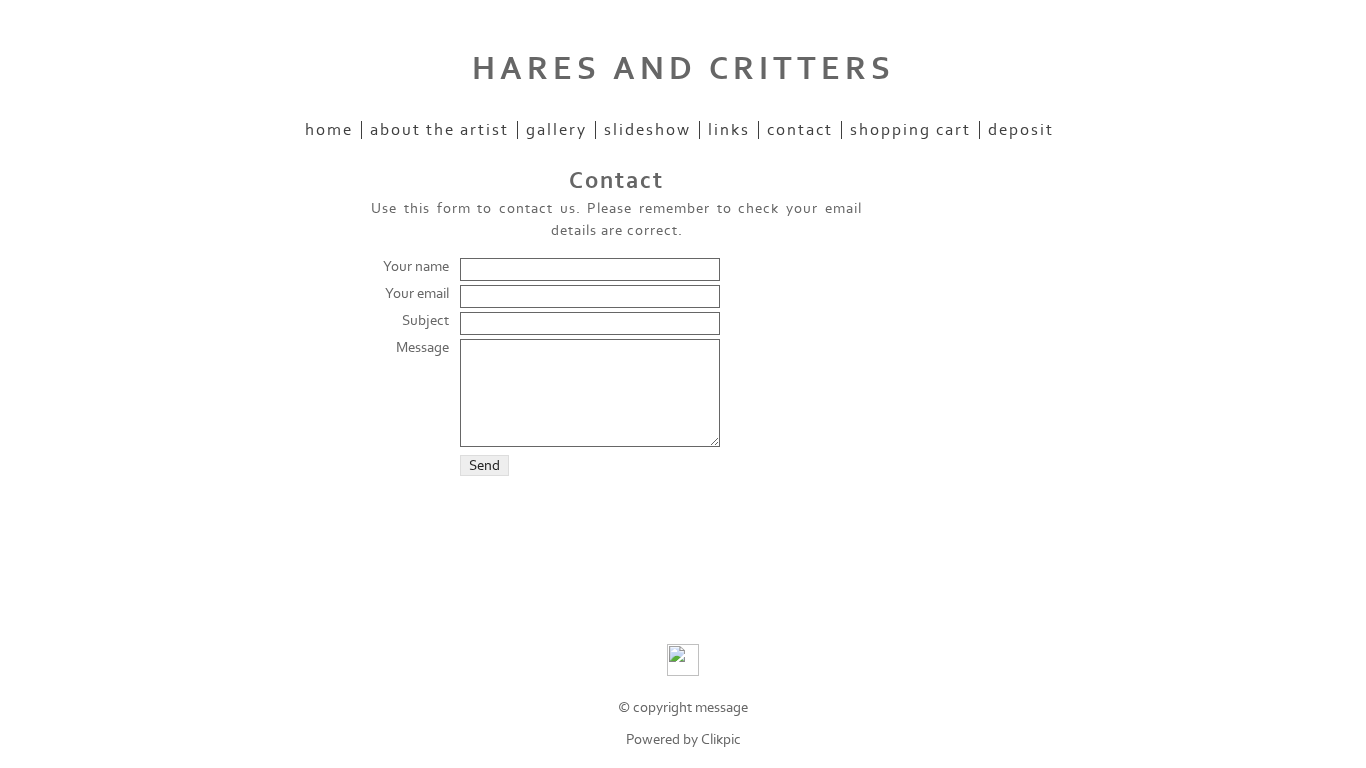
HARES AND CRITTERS (683, 69)
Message (422, 347)
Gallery (556, 130)
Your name (416, 266)
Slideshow (647, 130)
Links (729, 130)
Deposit (1021, 130)
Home (329, 130)
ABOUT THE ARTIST (439, 130)
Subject (425, 320)
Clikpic (721, 739)
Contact (800, 130)
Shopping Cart (910, 130)
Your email (417, 293)
